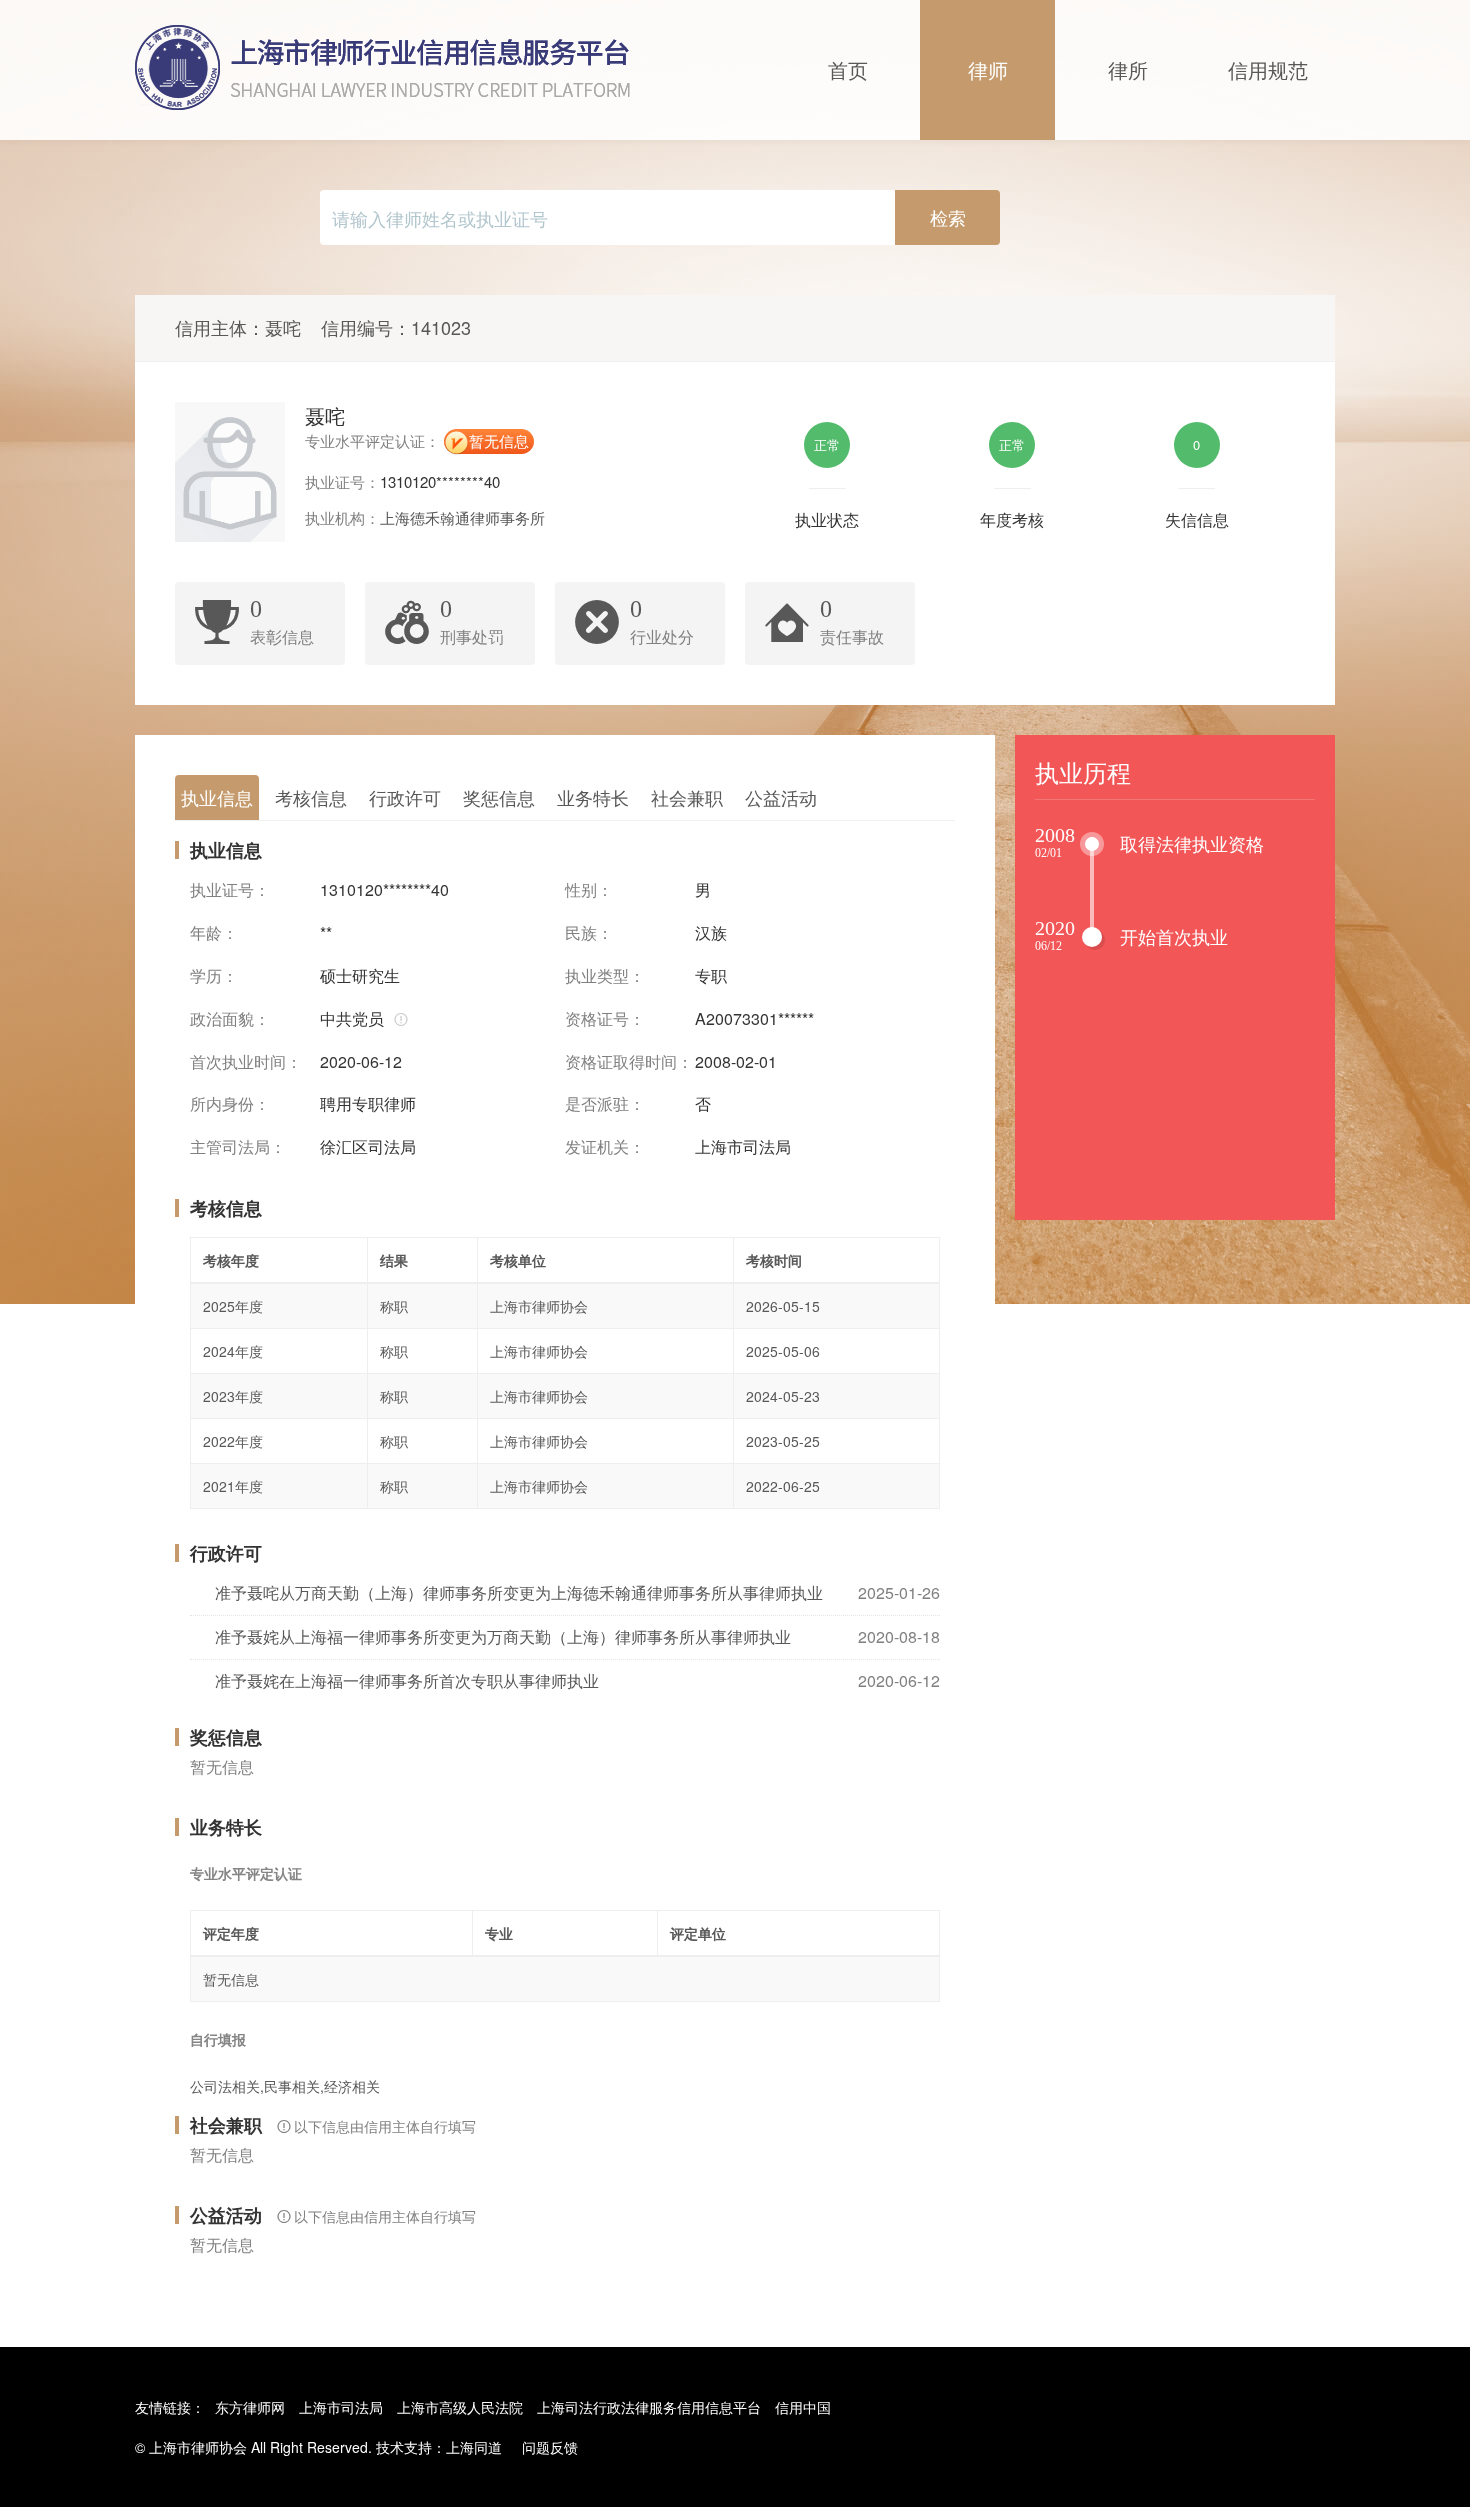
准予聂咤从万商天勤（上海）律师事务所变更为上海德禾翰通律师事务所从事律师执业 (519, 1592)
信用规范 (1268, 69)
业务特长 (593, 797)
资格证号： (605, 1019)
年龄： (214, 933)
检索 (948, 217)
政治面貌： (230, 1019)
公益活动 (781, 797)
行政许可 (405, 797)
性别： (589, 890)
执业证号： (230, 890)
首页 (848, 69)
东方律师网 (250, 2407)
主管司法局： (238, 1147)
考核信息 (311, 797)
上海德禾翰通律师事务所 (462, 517)
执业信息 (217, 797)
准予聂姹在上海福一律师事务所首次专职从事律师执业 (407, 1680)
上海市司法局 (341, 2407)
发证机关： (605, 1147)
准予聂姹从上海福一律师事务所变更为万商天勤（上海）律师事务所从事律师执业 (503, 1636)
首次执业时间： (246, 1062)
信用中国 (803, 2407)
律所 (1128, 69)
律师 (988, 69)
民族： (589, 933)
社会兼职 (687, 797)
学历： (214, 976)
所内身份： (230, 1104)
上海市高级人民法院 (460, 2407)
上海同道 (474, 2447)
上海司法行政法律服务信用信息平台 (649, 2407)
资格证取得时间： (629, 1062)
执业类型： (605, 976)
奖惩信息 (499, 797)
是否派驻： (605, 1104)
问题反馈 (550, 2447)
